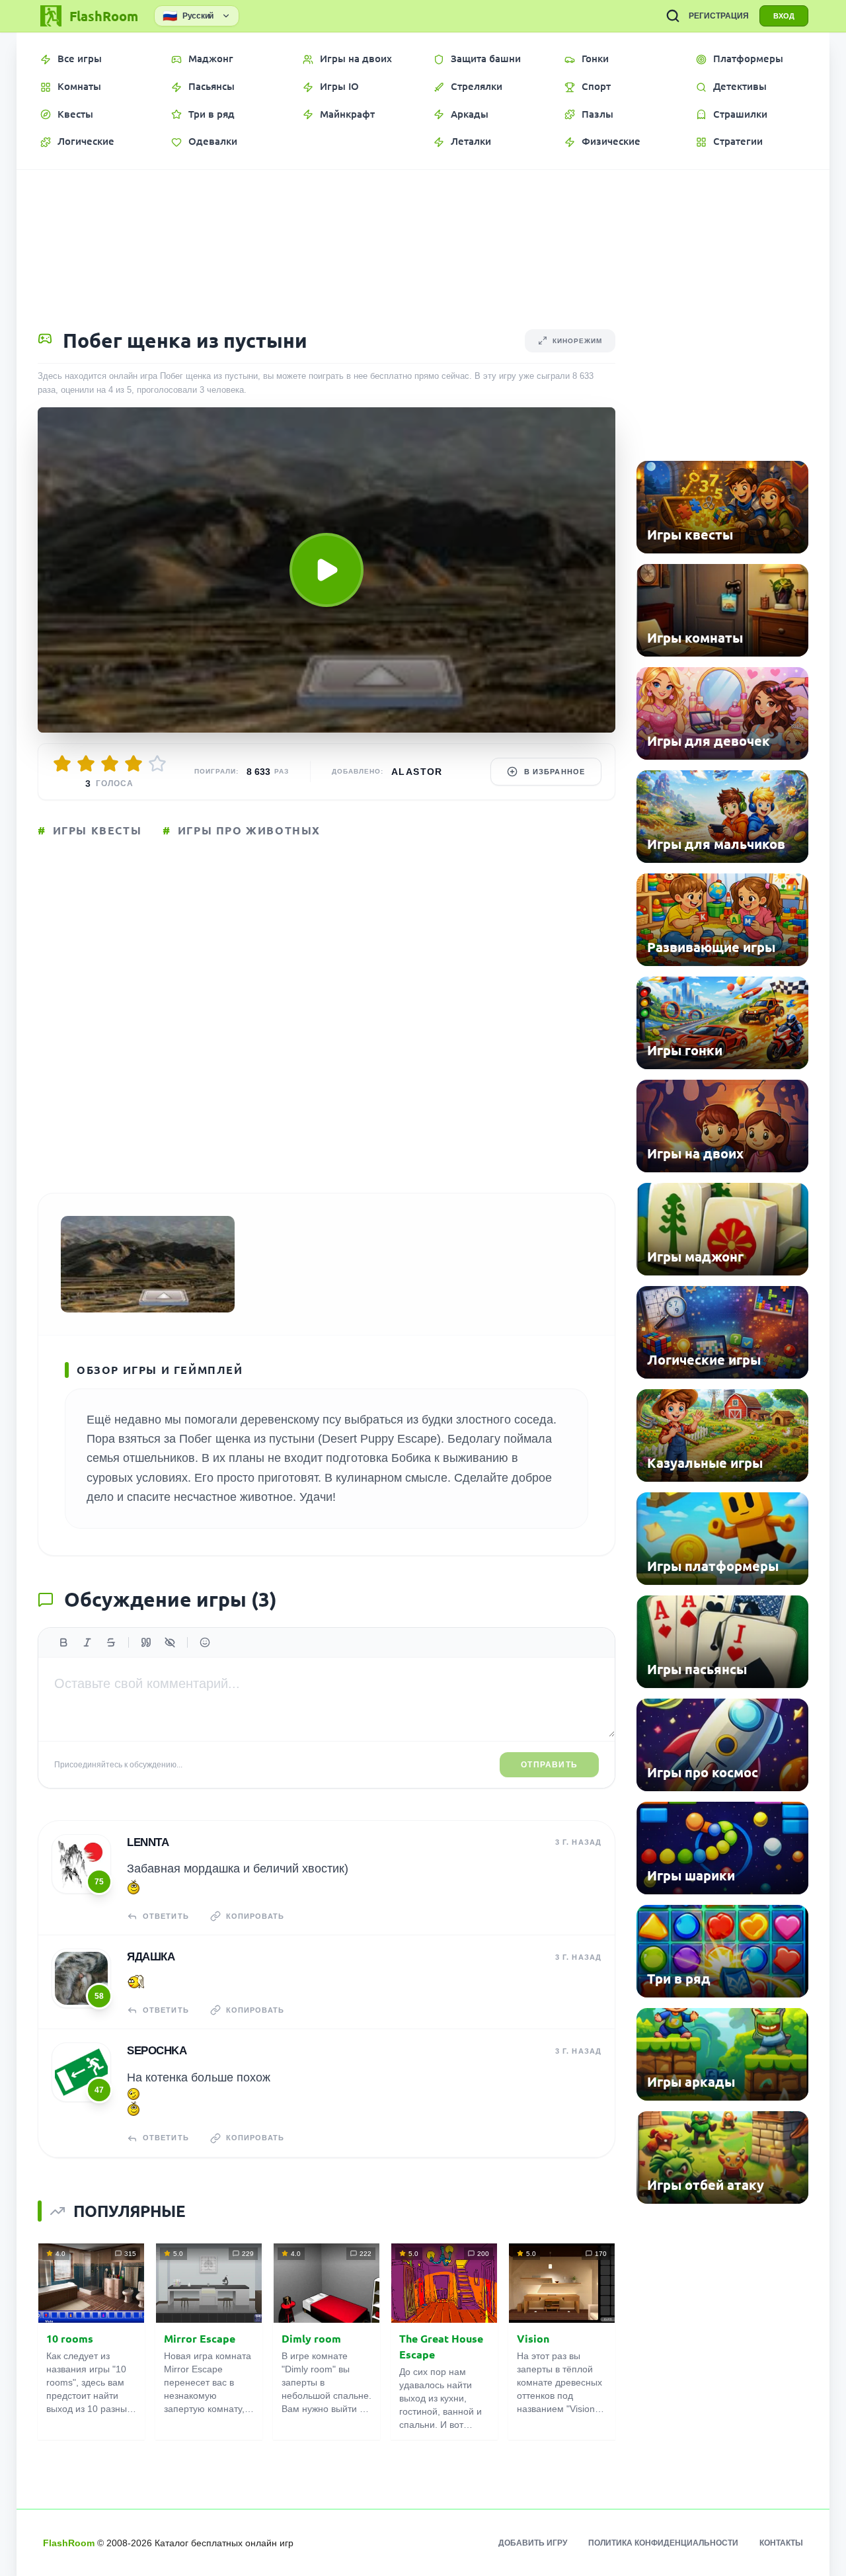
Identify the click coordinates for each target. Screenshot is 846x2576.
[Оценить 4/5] (134, 764)
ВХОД (784, 16)
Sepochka (157, 2051)
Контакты (781, 2543)
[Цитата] (146, 1642)
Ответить (166, 1916)
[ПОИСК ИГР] (673, 16)
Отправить (549, 1765)
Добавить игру (533, 2543)
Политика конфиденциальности (663, 2543)
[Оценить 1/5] (62, 764)
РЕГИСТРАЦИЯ (719, 16)
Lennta (148, 1842)
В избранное (555, 772)
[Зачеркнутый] (111, 1642)
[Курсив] (87, 1642)
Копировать (255, 1916)
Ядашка (151, 1957)
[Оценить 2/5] (86, 764)
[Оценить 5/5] (157, 764)
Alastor (417, 772)
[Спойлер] (170, 1642)
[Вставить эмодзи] (205, 1642)
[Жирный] (63, 1642)
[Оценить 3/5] (110, 764)
